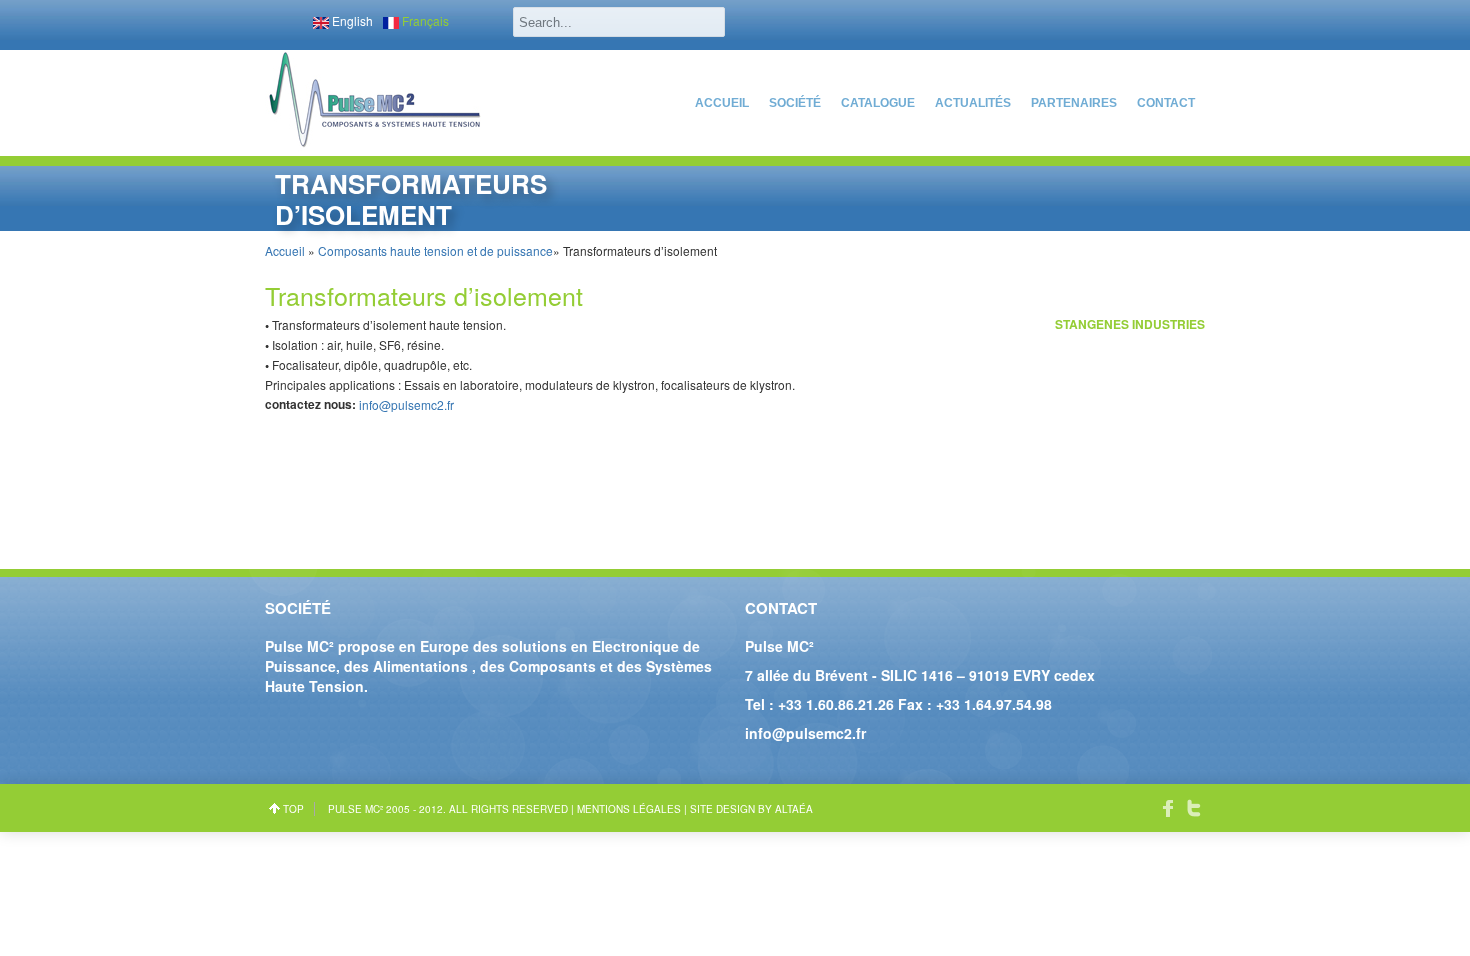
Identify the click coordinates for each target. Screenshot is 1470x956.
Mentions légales (629, 809)
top (293, 809)
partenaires (1074, 103)
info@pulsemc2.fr (406, 404)
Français (424, 20)
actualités (973, 103)
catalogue (878, 103)
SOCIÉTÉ (795, 103)
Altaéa (794, 809)
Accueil (722, 103)
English (351, 20)
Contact (1166, 103)
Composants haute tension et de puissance (435, 250)
